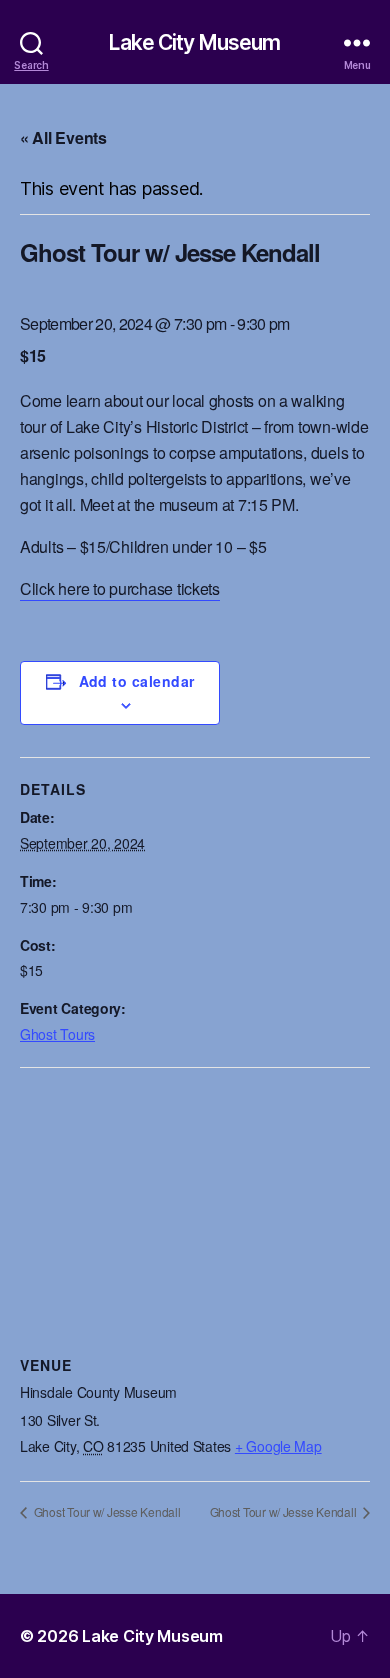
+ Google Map (278, 1446)
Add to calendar (137, 681)
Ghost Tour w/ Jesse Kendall (105, 1511)
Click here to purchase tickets (120, 588)
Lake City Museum (194, 42)
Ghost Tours (57, 1034)
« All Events (63, 137)
